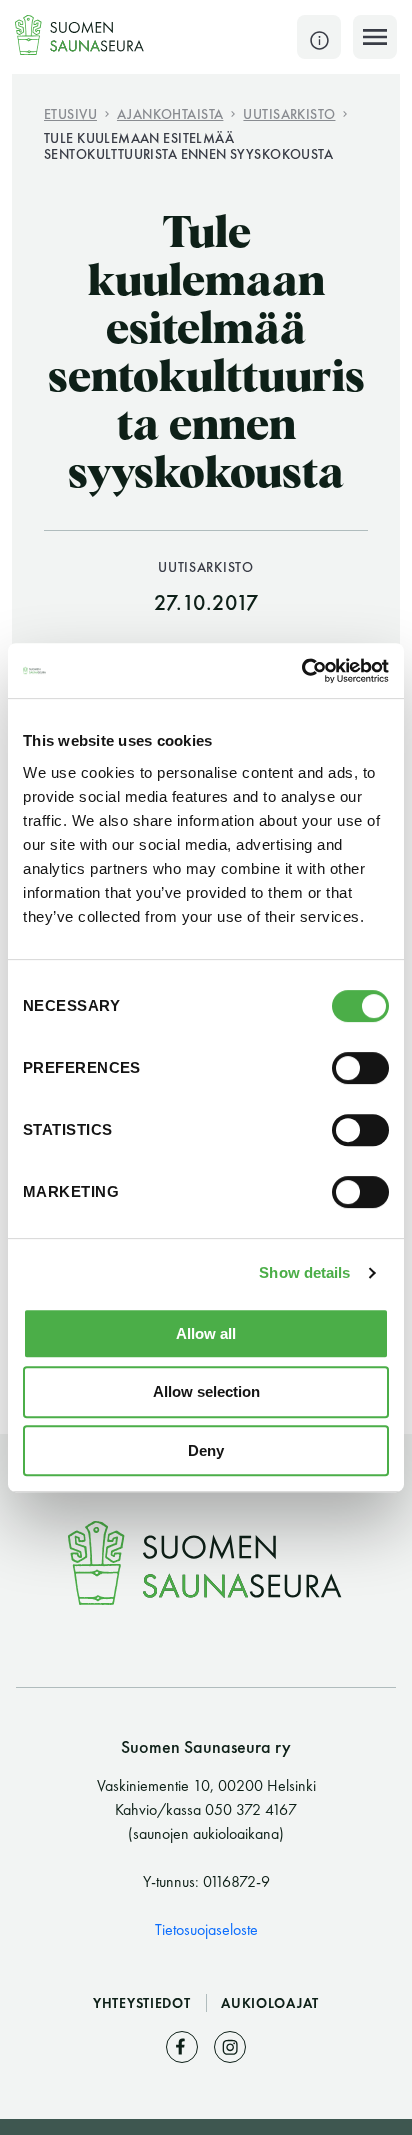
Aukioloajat (270, 2003)
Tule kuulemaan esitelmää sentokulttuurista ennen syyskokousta (188, 145)
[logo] (80, 35)
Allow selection (206, 1391)
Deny (206, 1450)
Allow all (206, 1333)
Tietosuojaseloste (206, 1929)
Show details (304, 1272)
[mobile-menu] (375, 37)
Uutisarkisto (289, 113)
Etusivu (70, 113)
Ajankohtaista (170, 113)
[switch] (360, 1068)
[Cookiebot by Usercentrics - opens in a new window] (301, 671)
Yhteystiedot (143, 2003)
